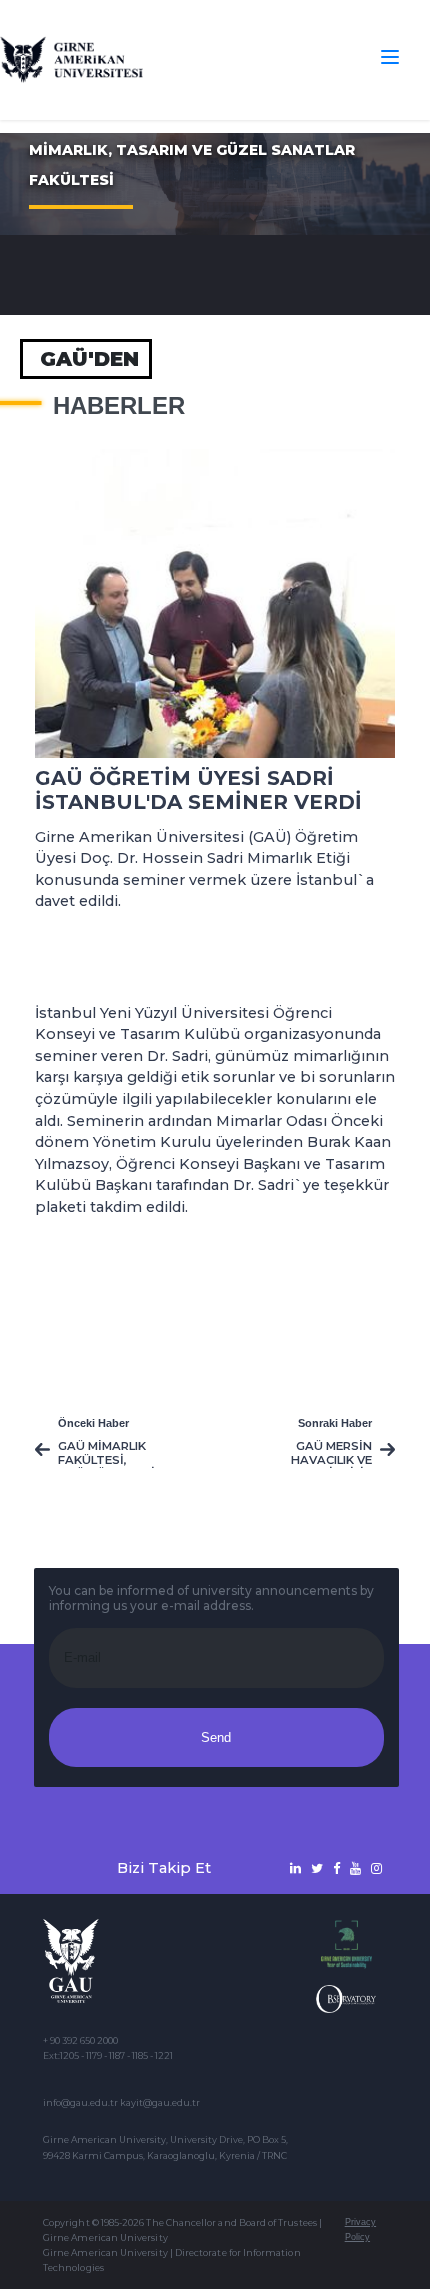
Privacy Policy (360, 2229)
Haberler (119, 406)
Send (216, 1737)
